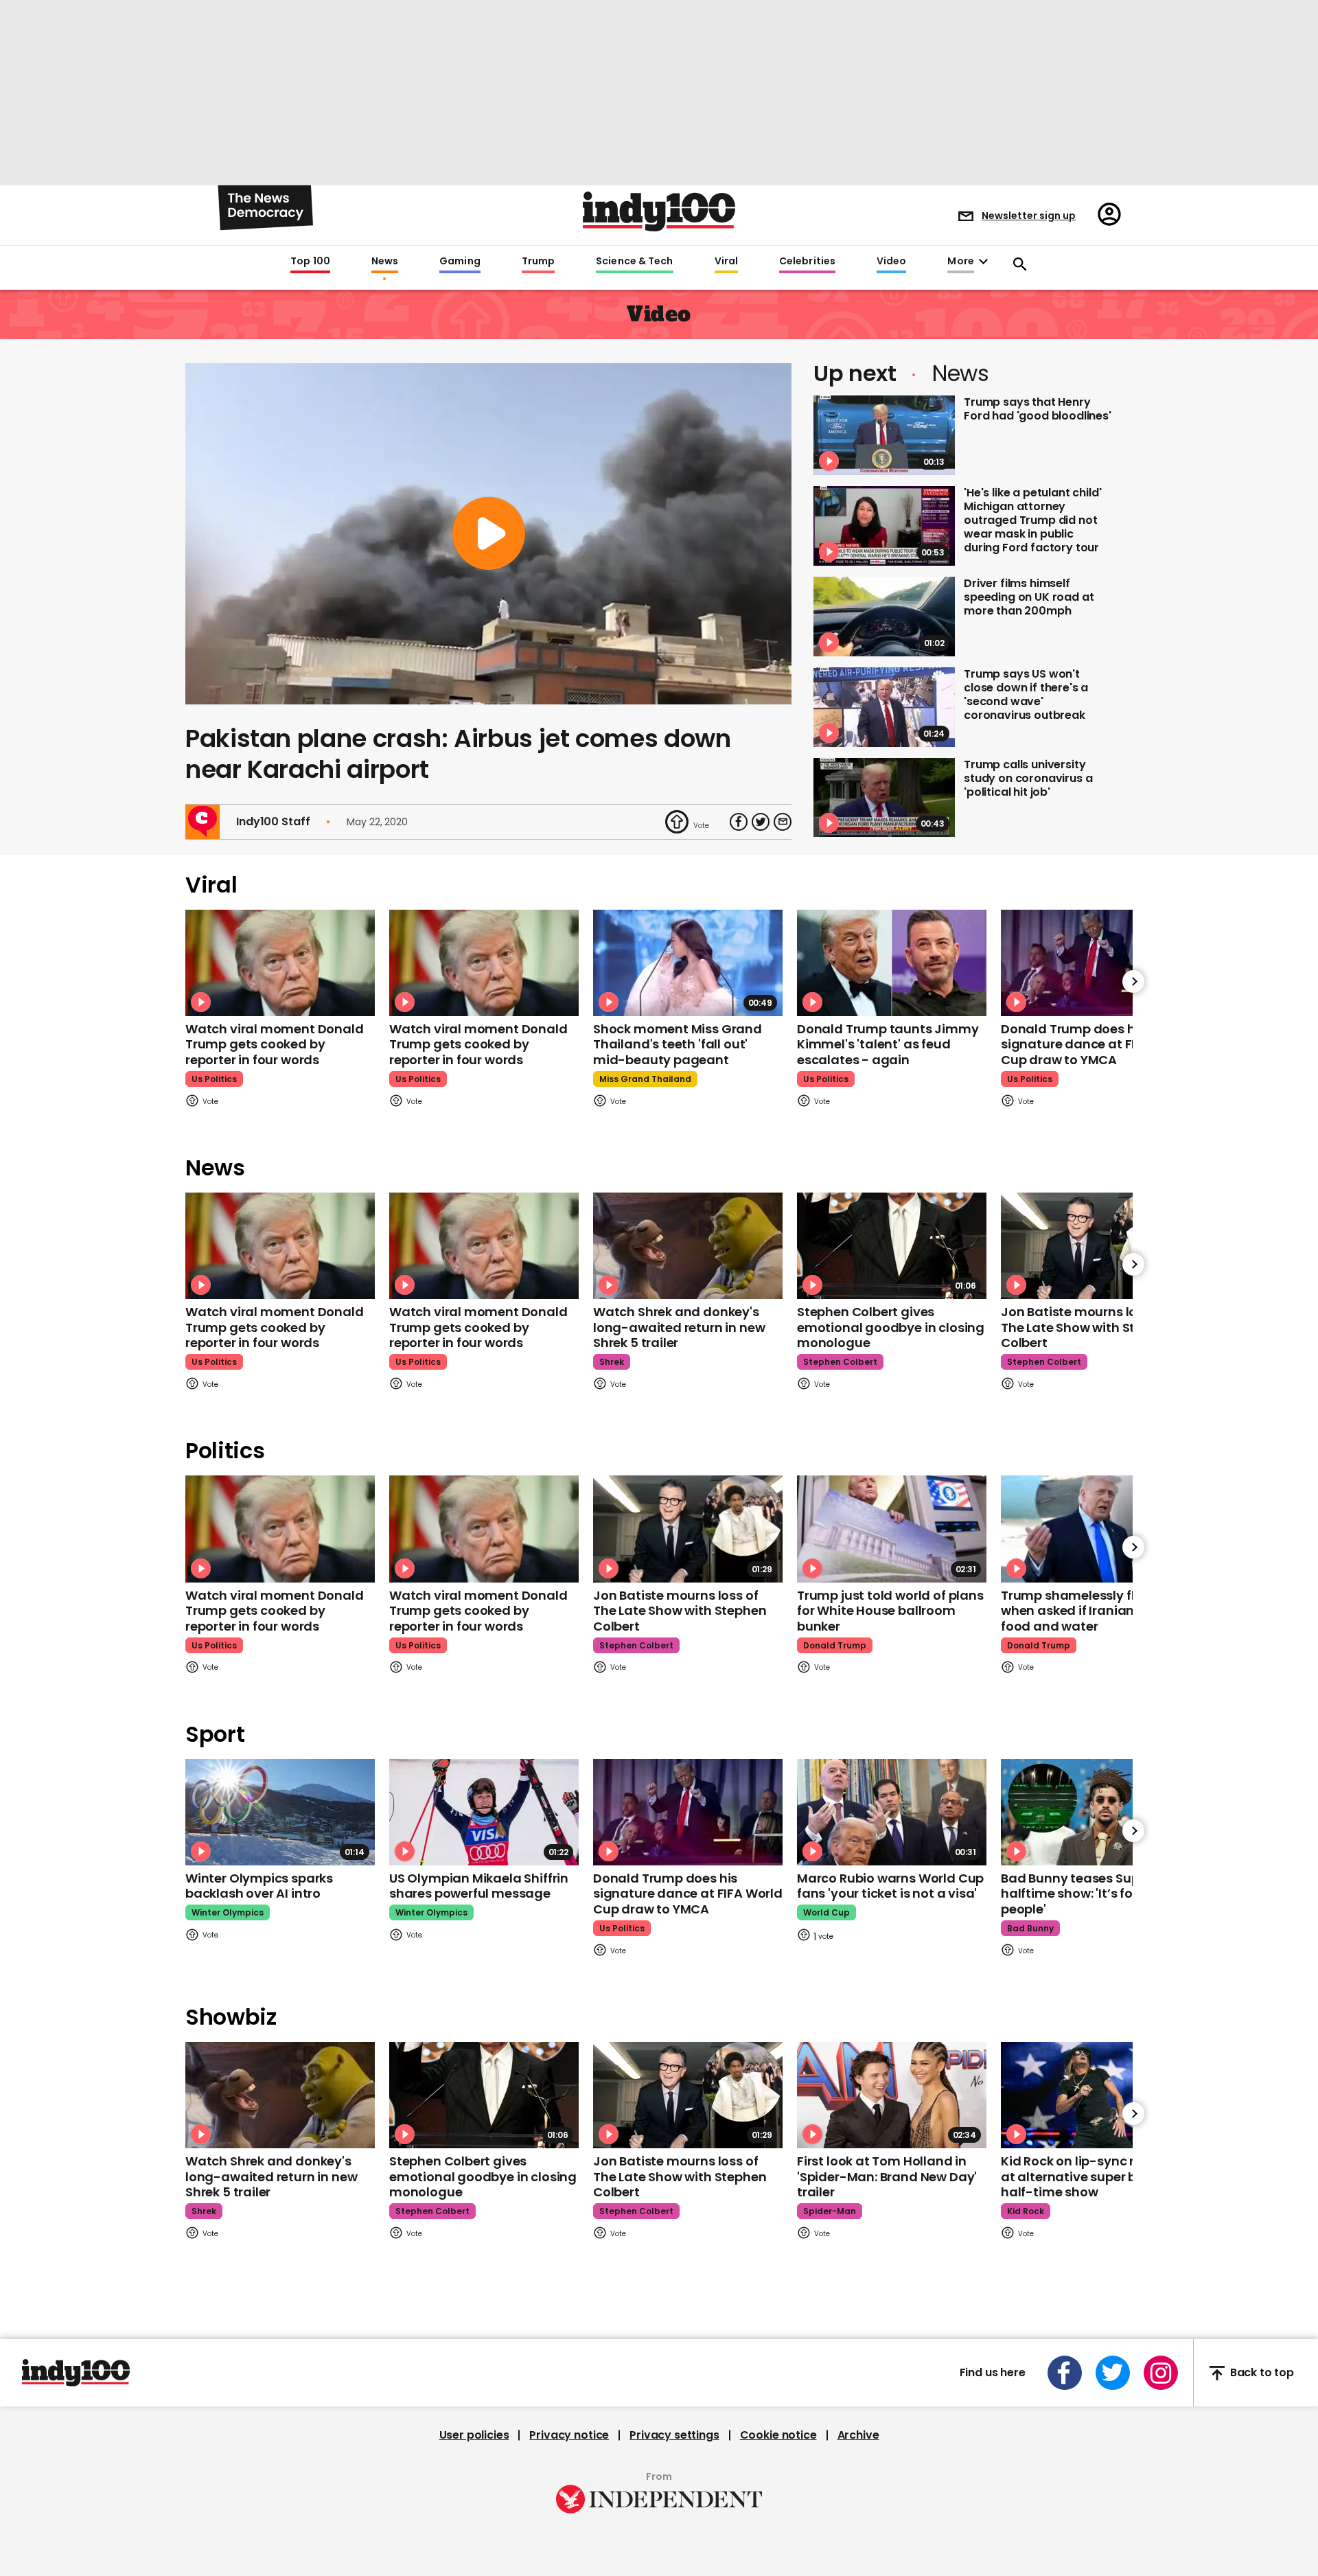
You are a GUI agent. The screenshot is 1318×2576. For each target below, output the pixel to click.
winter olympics (228, 1912)
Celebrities (807, 262)
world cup (826, 1912)
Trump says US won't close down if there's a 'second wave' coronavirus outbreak (1026, 694)
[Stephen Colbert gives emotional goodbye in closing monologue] (892, 1246)
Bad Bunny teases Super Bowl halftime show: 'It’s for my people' (1092, 1894)
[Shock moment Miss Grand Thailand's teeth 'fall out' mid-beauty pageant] (688, 963)
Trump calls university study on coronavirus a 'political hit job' (1028, 778)
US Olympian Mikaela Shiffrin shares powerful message (479, 1886)
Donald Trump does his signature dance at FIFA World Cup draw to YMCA (1096, 1044)
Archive (858, 2435)
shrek (612, 1362)
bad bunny (1030, 1928)
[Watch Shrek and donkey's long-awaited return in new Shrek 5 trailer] (688, 1246)
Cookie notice (778, 2435)
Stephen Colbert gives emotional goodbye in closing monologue (891, 1327)
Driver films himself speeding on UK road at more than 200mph (1029, 597)
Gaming (460, 262)
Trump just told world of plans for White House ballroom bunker (890, 1611)
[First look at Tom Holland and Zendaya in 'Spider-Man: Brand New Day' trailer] (892, 2095)
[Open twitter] (1113, 2373)
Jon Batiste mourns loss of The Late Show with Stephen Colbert (1087, 1327)
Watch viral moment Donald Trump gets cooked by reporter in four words (275, 1044)
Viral (726, 262)
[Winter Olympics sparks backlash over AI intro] (280, 1812)
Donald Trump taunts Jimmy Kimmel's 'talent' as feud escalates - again (888, 1044)
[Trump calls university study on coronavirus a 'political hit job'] (884, 798)
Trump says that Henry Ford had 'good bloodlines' (1038, 409)
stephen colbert (840, 1362)
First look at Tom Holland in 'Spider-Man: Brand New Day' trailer (887, 2176)
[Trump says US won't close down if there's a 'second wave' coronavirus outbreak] (884, 707)
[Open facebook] (1065, 2373)
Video (891, 262)
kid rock (1026, 2211)
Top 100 (310, 262)
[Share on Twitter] (761, 822)
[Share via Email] (783, 822)
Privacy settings (674, 2435)
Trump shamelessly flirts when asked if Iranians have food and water (1088, 1611)
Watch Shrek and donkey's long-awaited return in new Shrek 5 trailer (679, 1327)
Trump (538, 262)
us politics (214, 1079)
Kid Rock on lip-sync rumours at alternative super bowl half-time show (1092, 2176)
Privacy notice (569, 2435)
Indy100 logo (659, 211)
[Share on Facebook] (739, 822)
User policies (474, 2435)
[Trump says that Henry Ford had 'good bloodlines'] (884, 435)
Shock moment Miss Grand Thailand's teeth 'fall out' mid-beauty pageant (678, 1044)
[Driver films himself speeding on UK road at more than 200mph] (884, 617)
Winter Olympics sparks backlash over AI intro (259, 1886)
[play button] (488, 534)
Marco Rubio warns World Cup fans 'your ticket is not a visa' (890, 1886)
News (385, 262)
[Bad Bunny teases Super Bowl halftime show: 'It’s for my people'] (1096, 1812)
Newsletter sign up (1029, 216)
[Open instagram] (1161, 2373)
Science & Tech (634, 262)
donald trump (835, 1645)
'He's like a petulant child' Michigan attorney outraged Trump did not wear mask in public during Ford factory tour (1033, 520)
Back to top (1262, 2373)
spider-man (830, 2211)
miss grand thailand (645, 1079)
